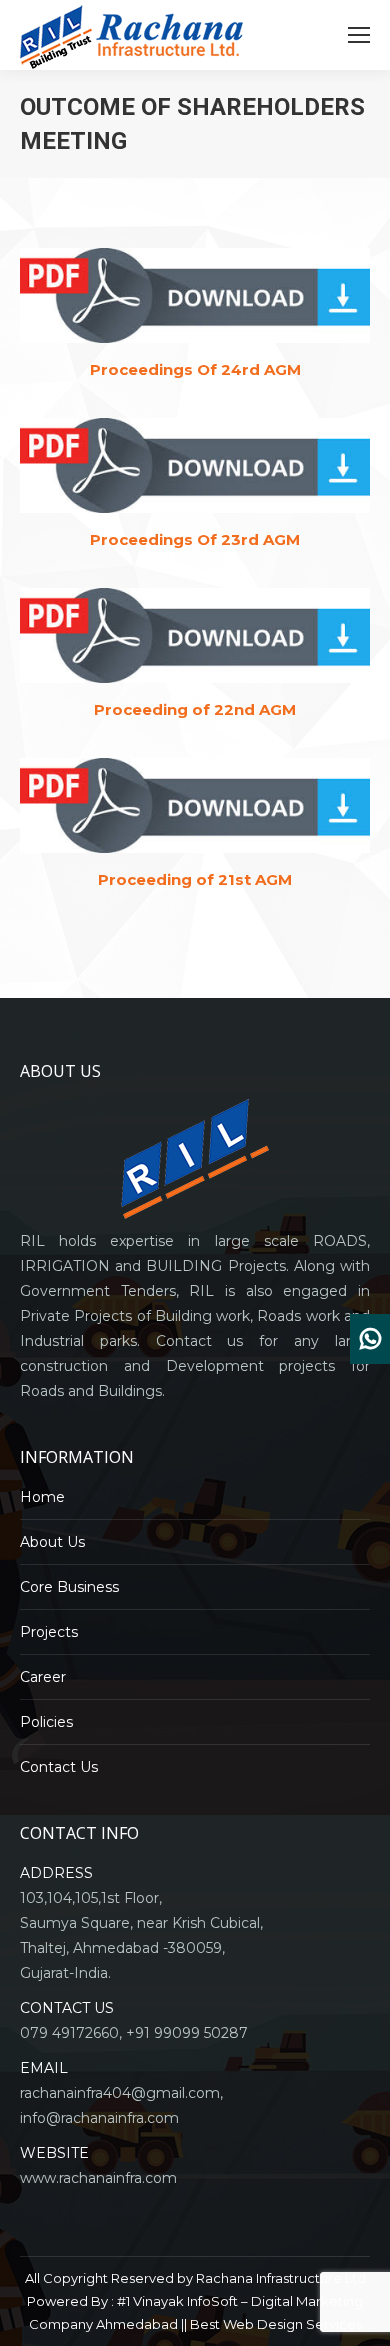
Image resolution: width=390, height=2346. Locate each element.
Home (42, 1497)
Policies (46, 1722)
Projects (49, 1632)
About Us (52, 1542)
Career (43, 1677)
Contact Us (59, 1767)
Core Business (69, 1587)
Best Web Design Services (276, 2324)
